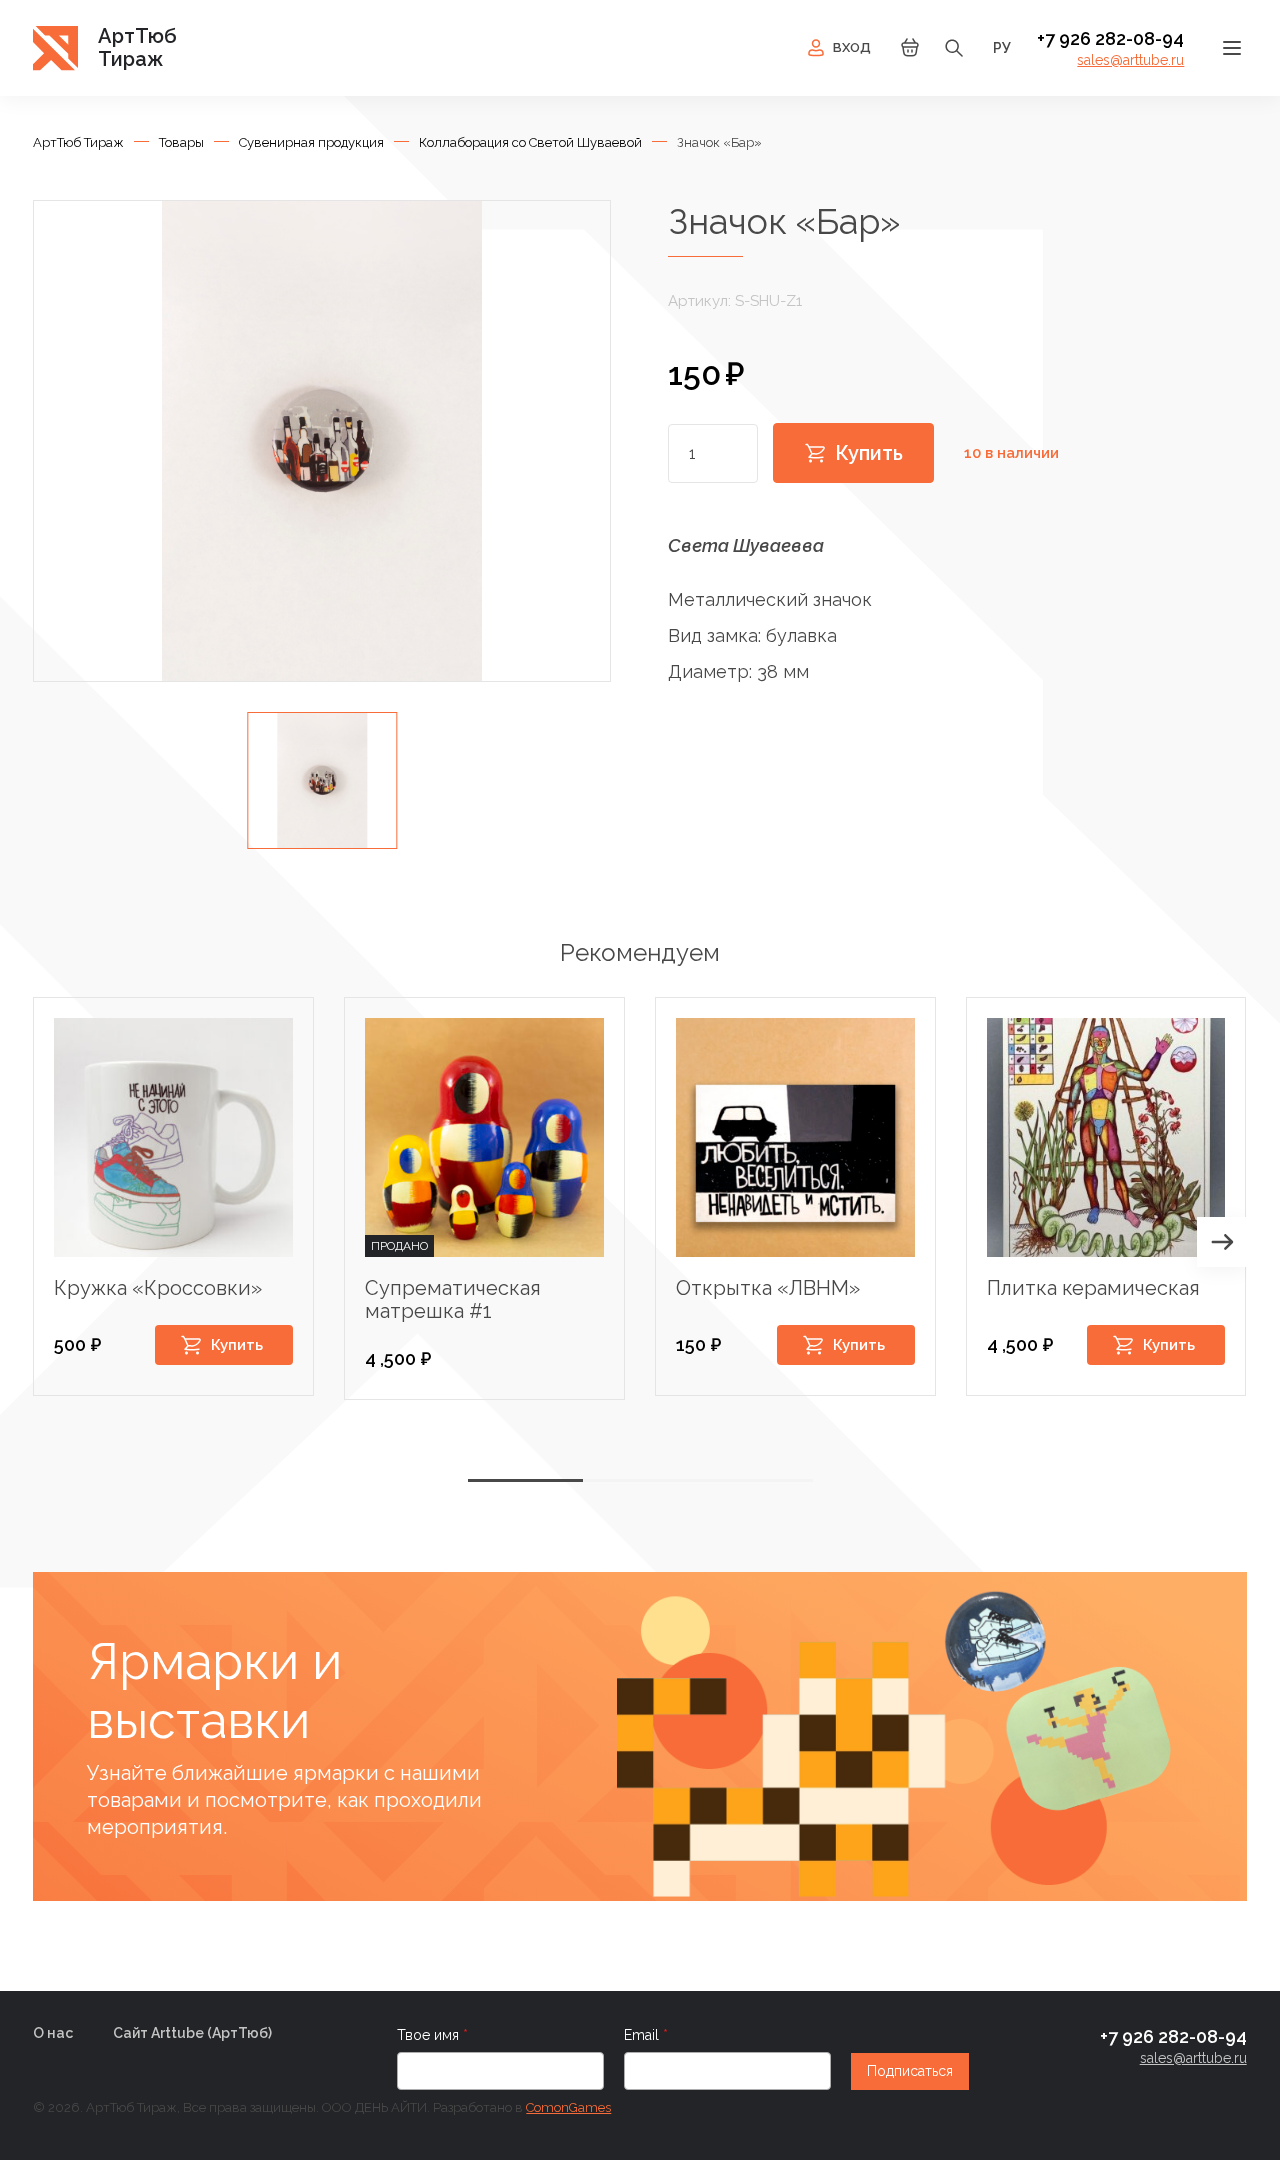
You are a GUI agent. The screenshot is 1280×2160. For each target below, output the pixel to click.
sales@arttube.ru (1130, 60)
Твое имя (430, 2035)
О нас (53, 2033)
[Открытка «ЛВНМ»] (795, 1137)
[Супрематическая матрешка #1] (484, 1137)
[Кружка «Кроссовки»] (173, 1137)
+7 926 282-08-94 (1110, 38)
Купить (869, 453)
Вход (852, 47)
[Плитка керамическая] (1106, 1137)
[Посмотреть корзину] (910, 53)
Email (643, 2035)
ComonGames (568, 2107)
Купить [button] (237, 1345)
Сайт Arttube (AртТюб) (192, 2033)
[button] (1222, 1242)
